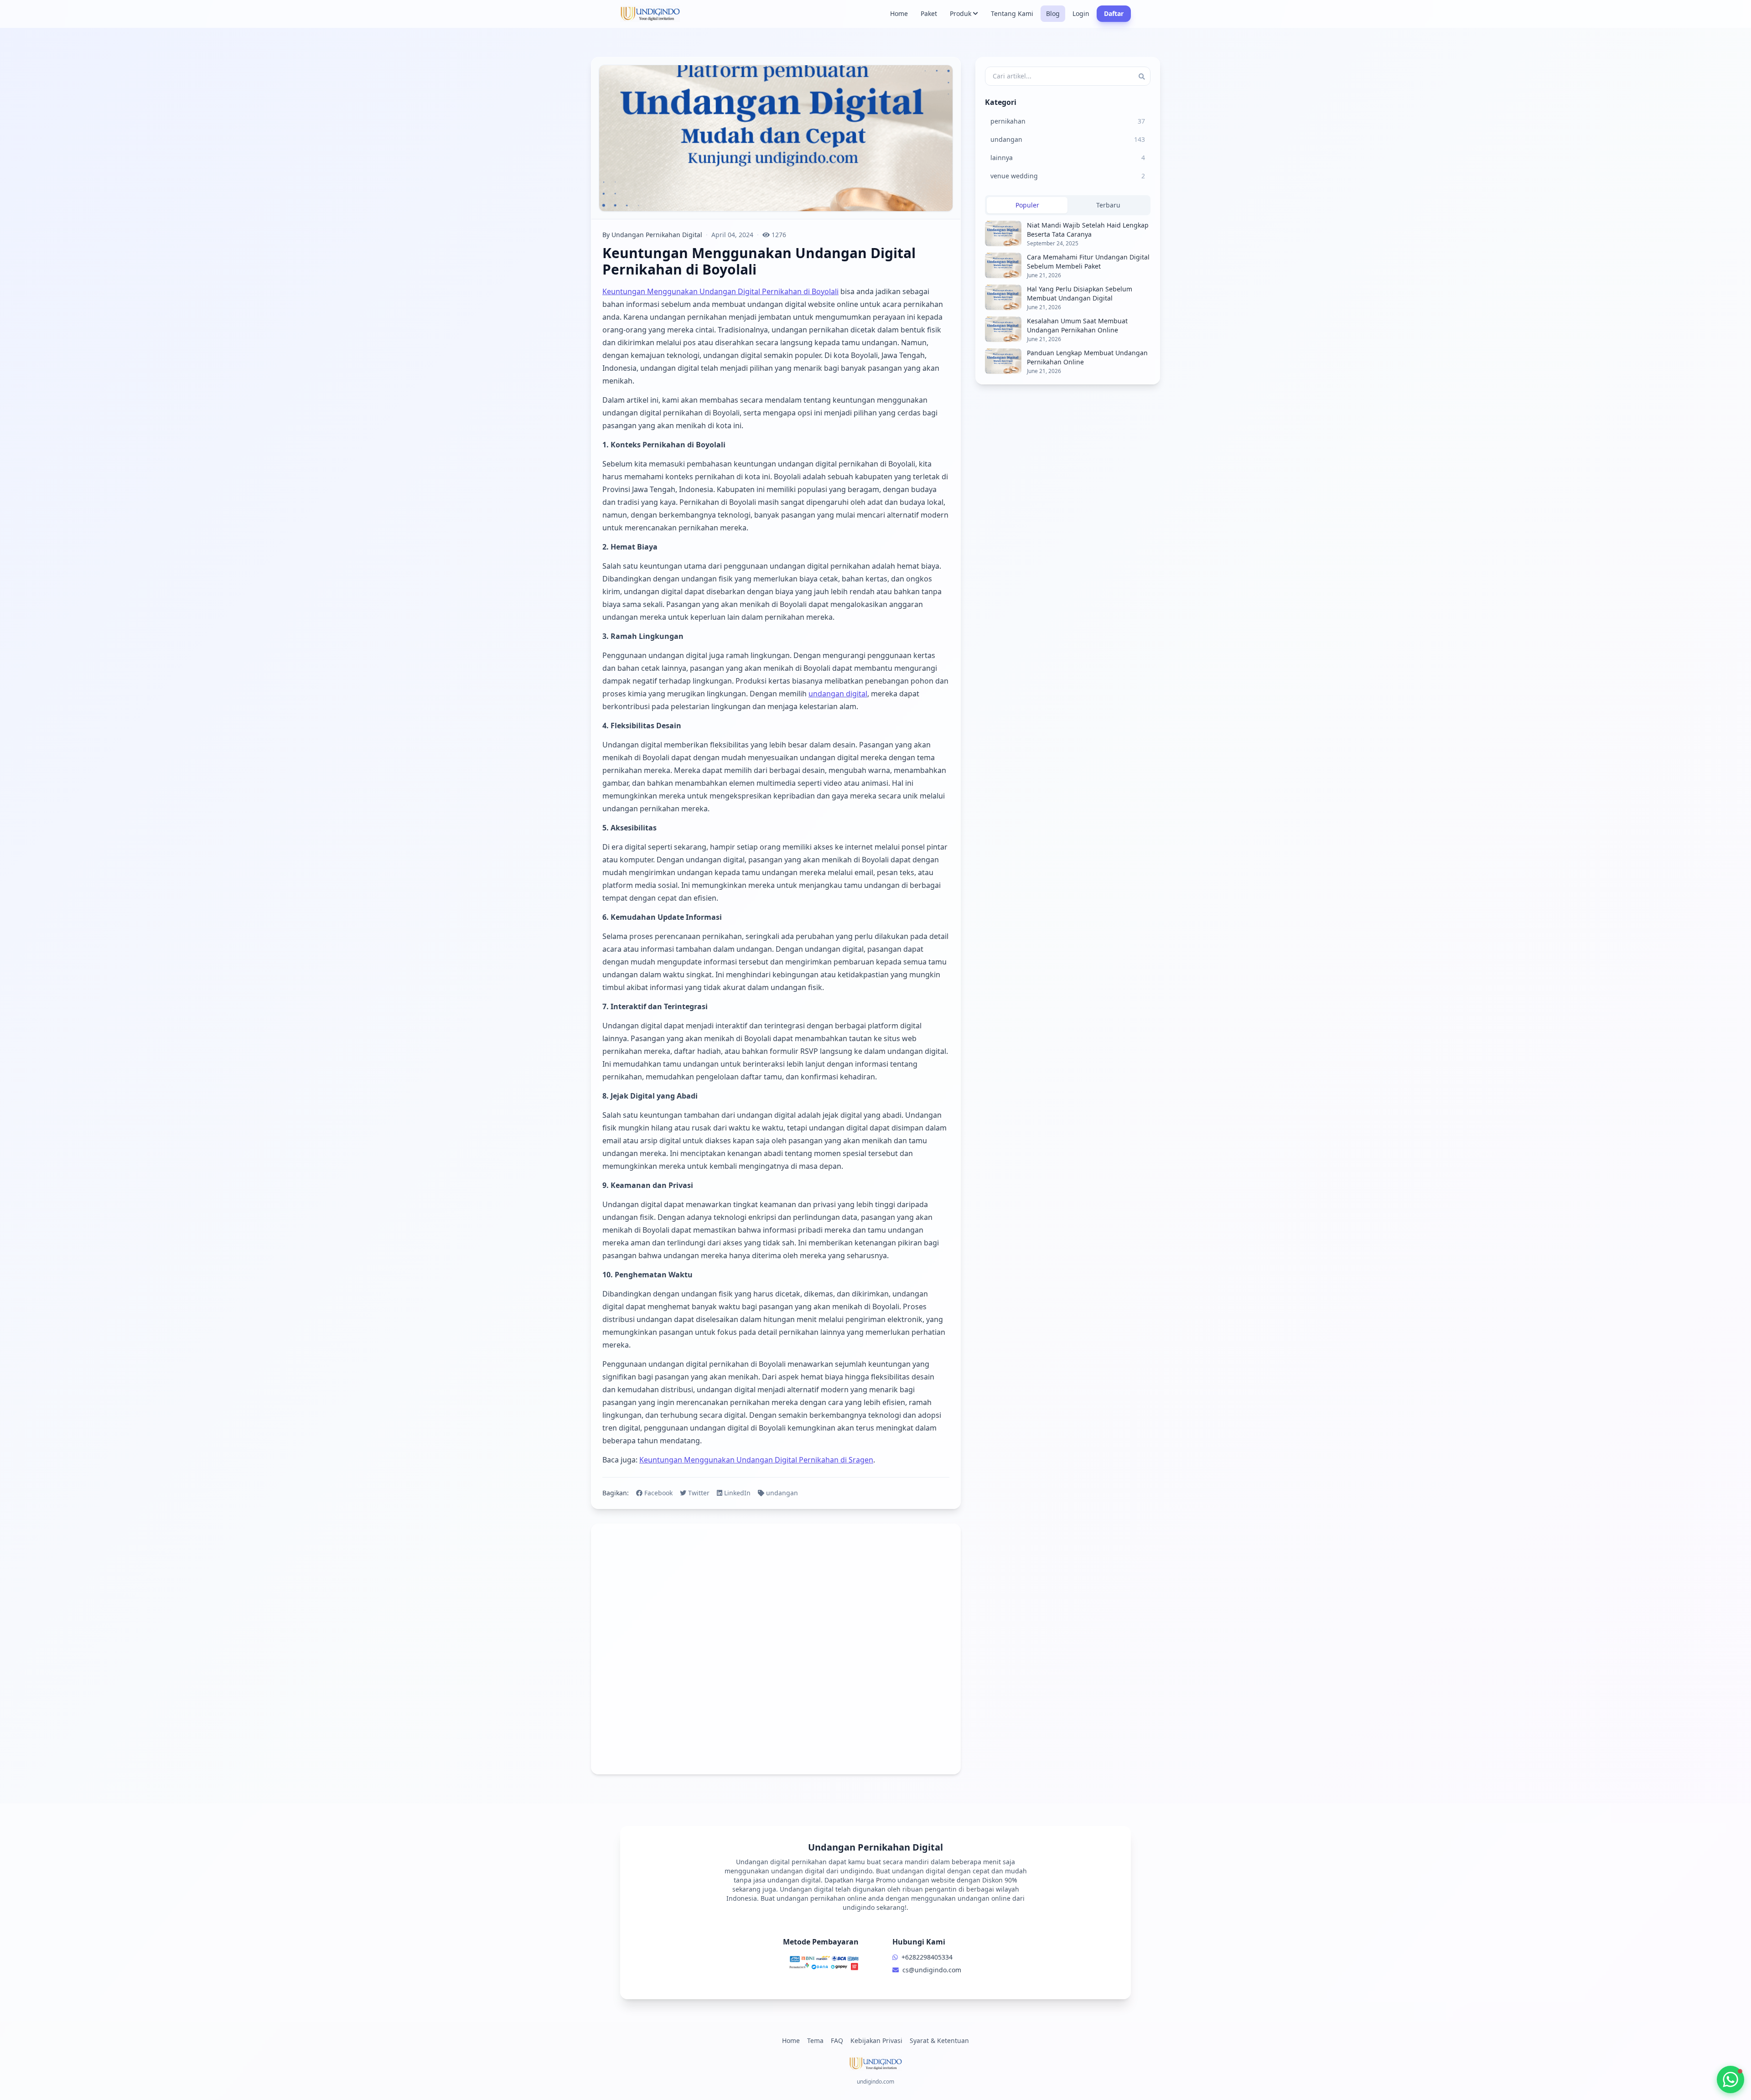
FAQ (837, 2040)
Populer (1027, 205)
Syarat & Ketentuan (939, 2040)
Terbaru (1108, 205)
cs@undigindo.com (932, 1970)
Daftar (1114, 13)
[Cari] (1142, 76)
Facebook (658, 1493)
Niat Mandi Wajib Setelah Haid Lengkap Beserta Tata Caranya (1088, 230)
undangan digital (838, 694)
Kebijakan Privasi (876, 2040)
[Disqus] (776, 1649)
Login (1081, 13)
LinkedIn (737, 1493)
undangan (782, 1493)
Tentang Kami (1012, 13)
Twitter (699, 1493)
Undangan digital (807, 1889)
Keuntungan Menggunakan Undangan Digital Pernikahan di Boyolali (720, 291)
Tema (815, 2040)
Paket (929, 13)
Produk (961, 13)
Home (899, 13)
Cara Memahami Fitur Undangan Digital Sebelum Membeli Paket (1088, 262)
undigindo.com (875, 2082)
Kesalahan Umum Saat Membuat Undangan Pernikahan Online (1077, 325)
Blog (1053, 13)
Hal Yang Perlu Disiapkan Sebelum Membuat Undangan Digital (1080, 293)
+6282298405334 (927, 1957)
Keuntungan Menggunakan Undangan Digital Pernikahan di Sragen (756, 1460)
